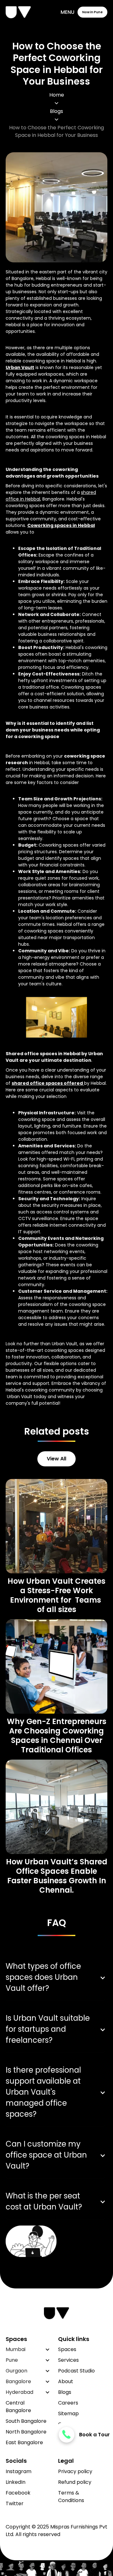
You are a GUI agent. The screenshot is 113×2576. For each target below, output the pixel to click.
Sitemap (68, 2414)
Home (57, 95)
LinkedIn (16, 2482)
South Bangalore (26, 2421)
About (66, 2381)
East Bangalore (24, 2442)
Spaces (67, 2349)
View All (56, 1459)
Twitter (15, 2503)
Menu (67, 12)
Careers (68, 2403)
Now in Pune (92, 12)
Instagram (19, 2471)
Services (68, 2360)
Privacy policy (75, 2471)
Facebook (18, 2493)
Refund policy (75, 2482)
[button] (28, 2349)
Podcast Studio (76, 2371)
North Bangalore (26, 2432)
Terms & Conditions (71, 2497)
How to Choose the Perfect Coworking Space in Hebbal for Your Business (56, 131)
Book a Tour (94, 2435)
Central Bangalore (18, 2407)
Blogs (56, 111)
